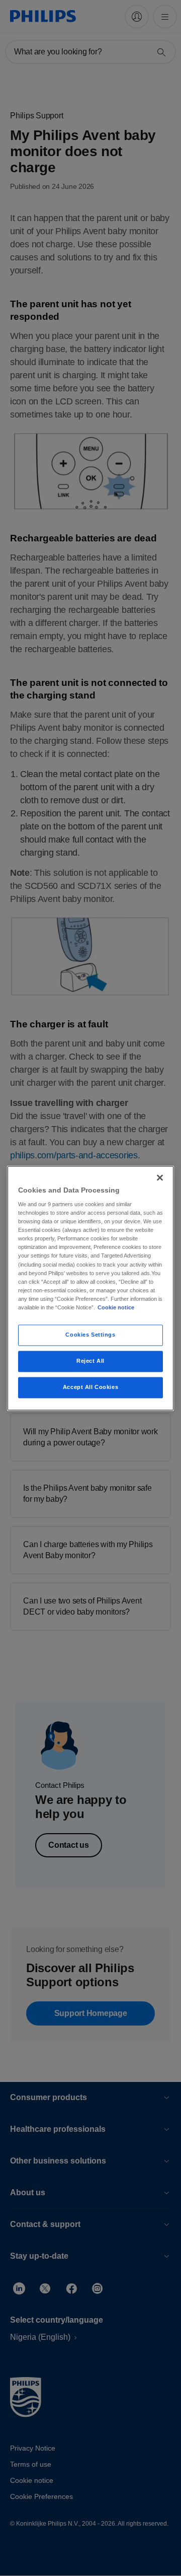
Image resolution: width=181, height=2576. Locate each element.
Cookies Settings (90, 1335)
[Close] (160, 1177)
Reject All (90, 1361)
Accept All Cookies (90, 1387)
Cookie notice (116, 1307)
